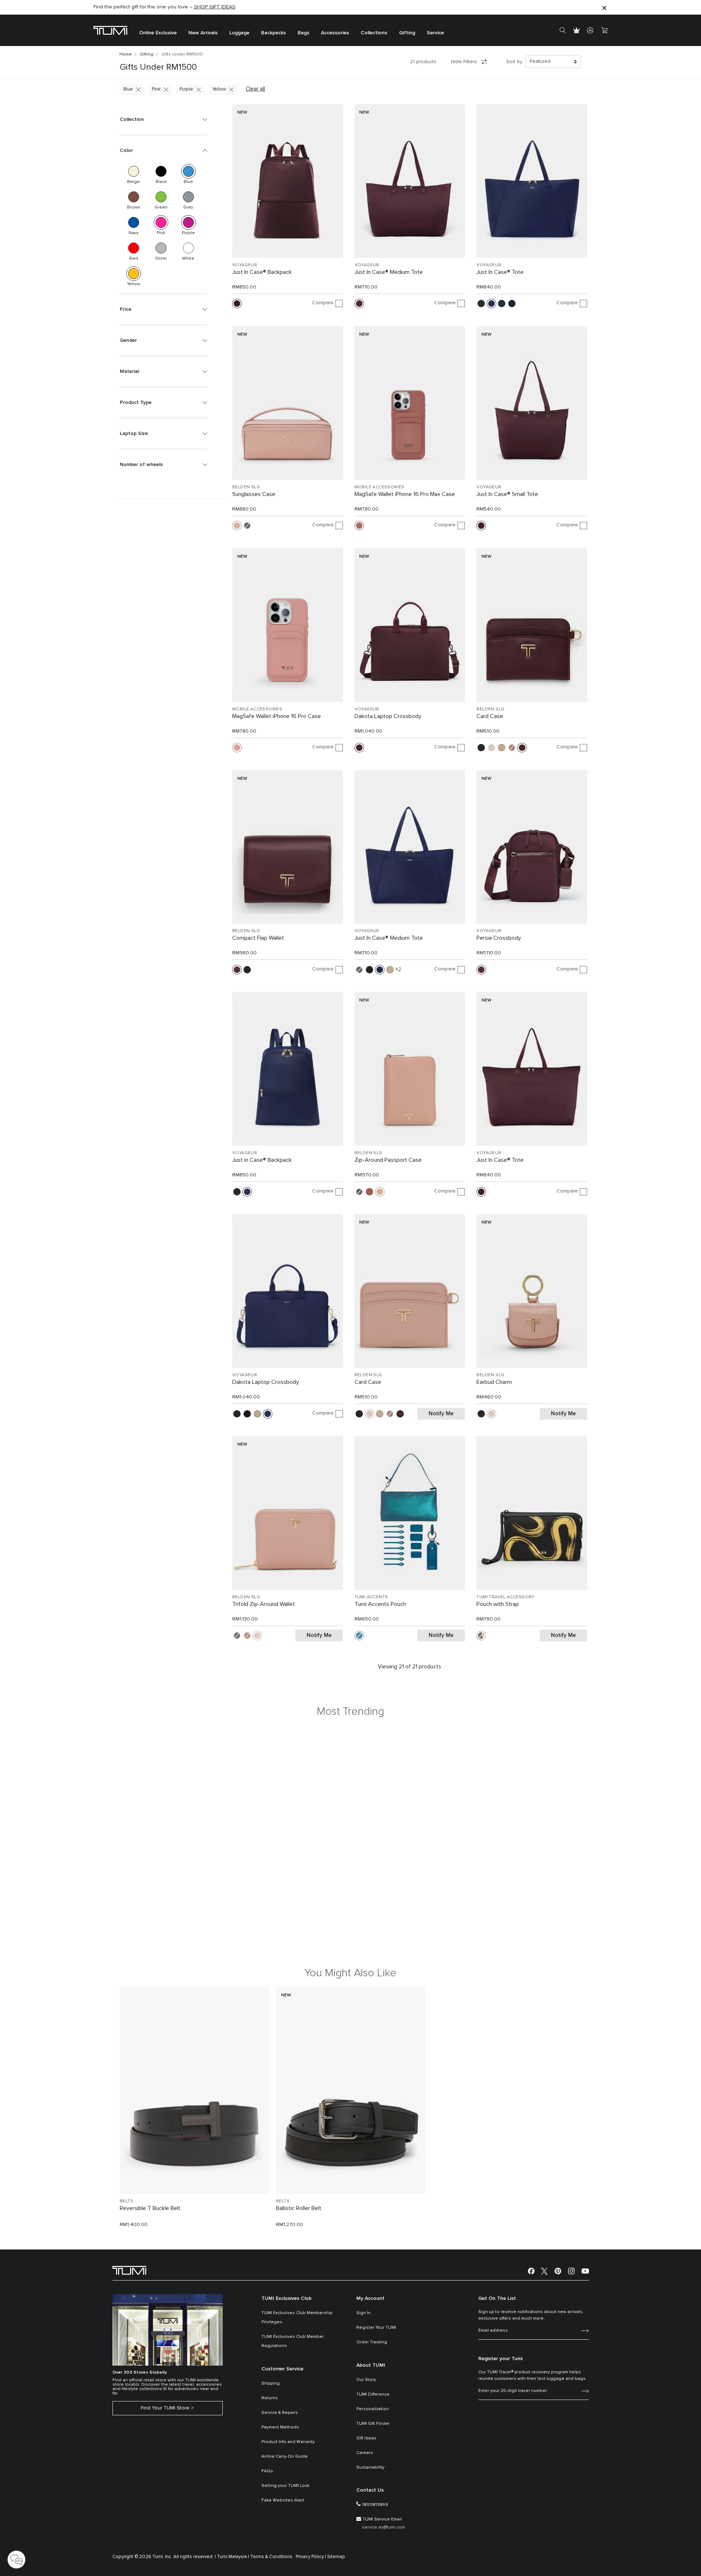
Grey (188, 197)
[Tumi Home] (110, 30)
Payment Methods (280, 2427)
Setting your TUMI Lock (285, 2486)
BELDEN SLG (246, 487)
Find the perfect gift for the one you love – (164, 7)
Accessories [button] (335, 33)
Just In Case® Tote (500, 272)
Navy (134, 222)
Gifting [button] (407, 33)
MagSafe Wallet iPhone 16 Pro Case (277, 716)
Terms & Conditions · (272, 2557)
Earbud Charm (494, 1382)
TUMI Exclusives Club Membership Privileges (297, 2318)
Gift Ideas (366, 2438)
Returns (270, 2398)
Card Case (490, 716)
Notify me (441, 1414)
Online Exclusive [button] (158, 33)
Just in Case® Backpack (262, 1160)
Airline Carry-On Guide (285, 2457)
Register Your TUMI (376, 2328)
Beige (134, 171)
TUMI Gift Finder (373, 2424)
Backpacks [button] (273, 33)
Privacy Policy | (311, 2557)
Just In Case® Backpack (262, 272)
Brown (134, 197)
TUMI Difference (373, 2394)
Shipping (271, 2384)
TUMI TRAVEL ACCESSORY (505, 1597)
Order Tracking (372, 2342)
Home (126, 54)
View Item (194, 2176)
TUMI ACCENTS (371, 1597)
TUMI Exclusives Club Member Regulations (293, 2341)
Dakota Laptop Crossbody (388, 716)
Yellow (219, 89)
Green (161, 197)
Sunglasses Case (254, 494)
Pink (156, 89)
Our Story (366, 2380)
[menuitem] (158, 30)
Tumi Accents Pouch (380, 1604)
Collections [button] (374, 33)
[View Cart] (604, 30)
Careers (365, 2453)
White (188, 248)
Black (161, 171)
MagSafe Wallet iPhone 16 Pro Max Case (405, 494)
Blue (128, 89)
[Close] (604, 7)
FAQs (267, 2471)
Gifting (147, 54)
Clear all (255, 89)
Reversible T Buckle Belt (150, 2208)
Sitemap (336, 2557)
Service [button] (435, 33)
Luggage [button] (239, 33)
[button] (164, 119)
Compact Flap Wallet (258, 938)
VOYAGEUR (245, 265)
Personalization (373, 2409)
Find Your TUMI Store (165, 2408)
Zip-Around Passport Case (388, 1160)
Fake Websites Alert (283, 2500)
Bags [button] (303, 33)
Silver (161, 248)
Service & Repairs (280, 2413)
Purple (186, 89)
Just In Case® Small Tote (507, 494)
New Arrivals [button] (203, 33)
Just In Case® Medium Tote (389, 272)
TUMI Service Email (382, 2519)
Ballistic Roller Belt (299, 2208)
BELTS (127, 2201)
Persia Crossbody (499, 938)
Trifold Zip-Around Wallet (264, 1604)
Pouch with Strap (498, 1604)
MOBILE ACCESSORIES (380, 487)
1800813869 (375, 2505)
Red (134, 248)
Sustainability (370, 2468)
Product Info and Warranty (288, 2442)
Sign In (363, 2313)
